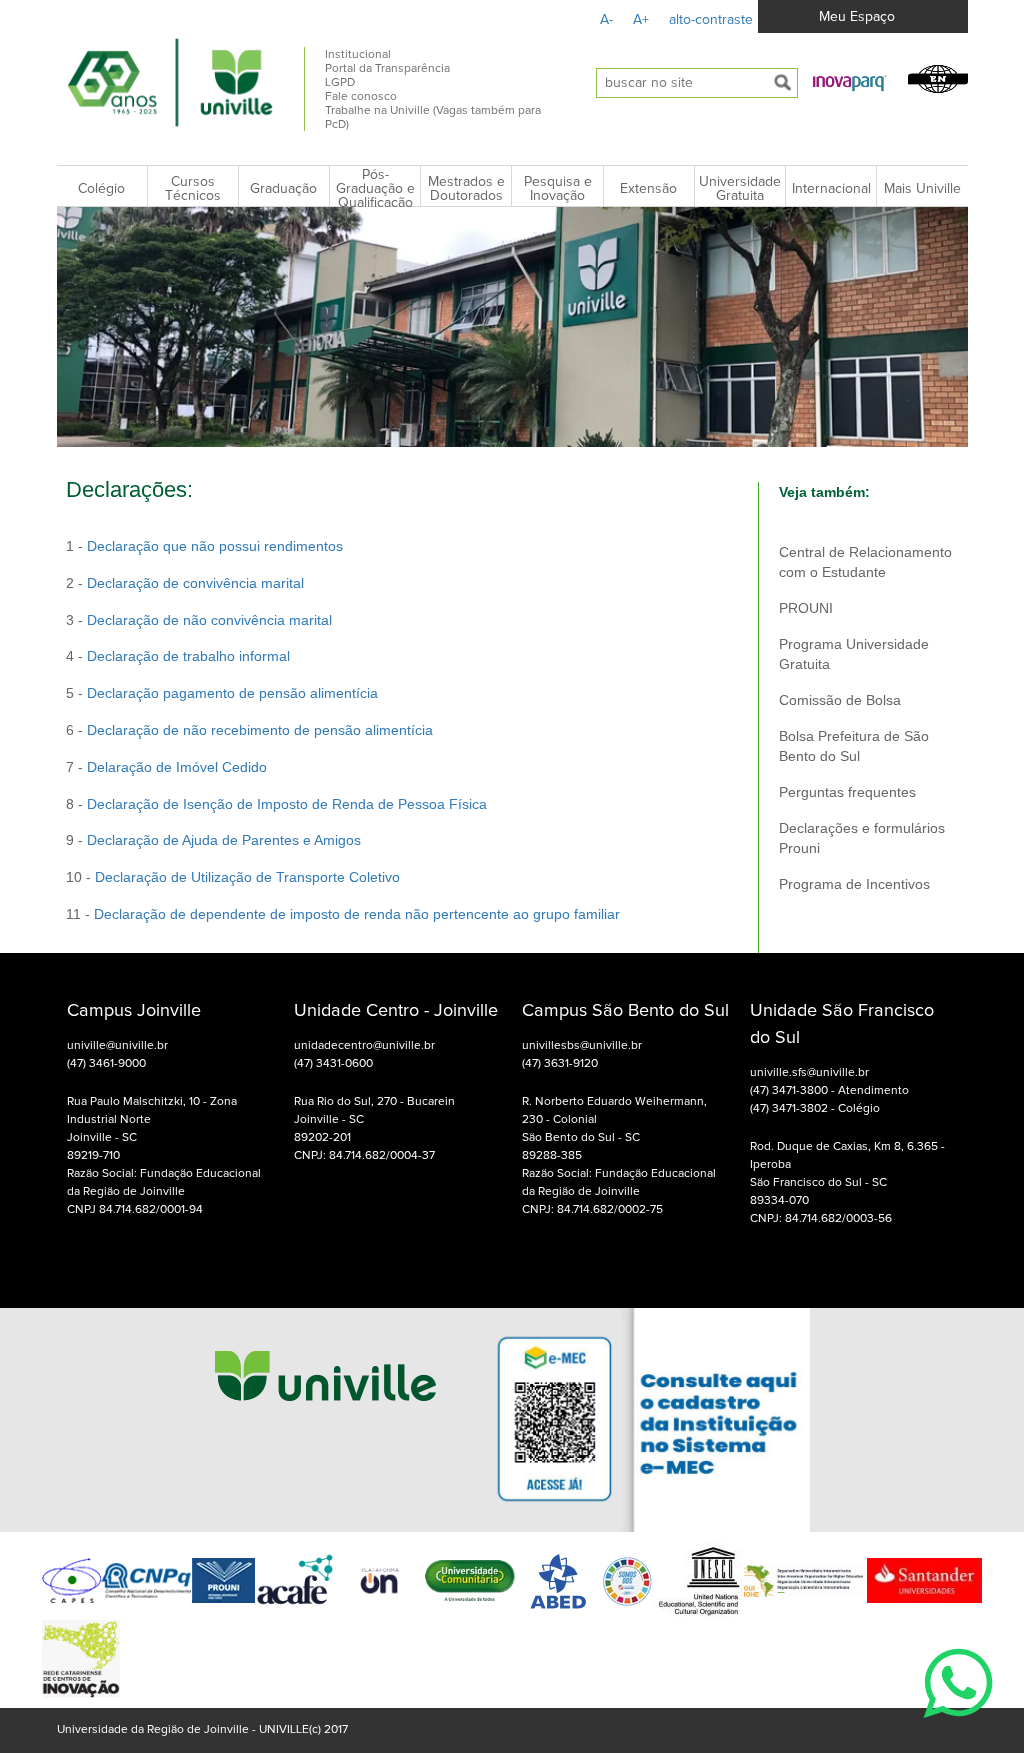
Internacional (831, 189)
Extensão (648, 189)
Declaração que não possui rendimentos (215, 546)
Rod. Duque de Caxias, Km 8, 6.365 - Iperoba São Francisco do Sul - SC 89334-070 (847, 1174)
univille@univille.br (117, 1046)
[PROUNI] (223, 1580)
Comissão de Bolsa (840, 700)
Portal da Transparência (387, 69)
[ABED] (559, 1581)
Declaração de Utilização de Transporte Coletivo (247, 877)
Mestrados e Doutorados (466, 189)
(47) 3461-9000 (106, 1064)
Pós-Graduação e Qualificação (375, 189)
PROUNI (806, 608)
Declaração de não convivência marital (209, 620)
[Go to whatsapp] (958, 1729)
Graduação (283, 189)
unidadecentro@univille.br (364, 1046)
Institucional (358, 55)
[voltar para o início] (325, 1419)
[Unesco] (699, 1581)
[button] (850, 82)
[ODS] (628, 1581)
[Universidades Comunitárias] (380, 1580)
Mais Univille (922, 189)
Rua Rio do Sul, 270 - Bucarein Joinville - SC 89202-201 (374, 1120)
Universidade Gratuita (740, 189)
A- (606, 20)
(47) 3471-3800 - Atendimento (829, 1091)
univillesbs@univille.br (582, 1046)
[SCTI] (81, 1659)
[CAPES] (71, 1580)
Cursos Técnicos (193, 189)
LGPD (340, 83)
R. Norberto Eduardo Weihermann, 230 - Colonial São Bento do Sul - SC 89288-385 (614, 1129)
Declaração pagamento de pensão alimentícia (234, 693)
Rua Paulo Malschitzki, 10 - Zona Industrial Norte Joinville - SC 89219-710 (152, 1129)
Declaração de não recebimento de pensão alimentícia (260, 730)
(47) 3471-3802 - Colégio (815, 1109)
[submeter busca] (783, 83)
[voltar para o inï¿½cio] (171, 82)
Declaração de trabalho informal (188, 656)
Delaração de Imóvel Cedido (177, 767)
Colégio (101, 189)
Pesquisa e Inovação (558, 189)
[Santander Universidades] (922, 1580)
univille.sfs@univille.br (809, 1073)
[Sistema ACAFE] (295, 1580)
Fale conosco (361, 97)
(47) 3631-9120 (560, 1064)
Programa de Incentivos (854, 884)
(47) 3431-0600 (333, 1064)
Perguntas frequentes (847, 792)
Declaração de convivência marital (195, 583)
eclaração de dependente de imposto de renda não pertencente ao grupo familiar (362, 914)
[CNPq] (146, 1580)
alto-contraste (711, 20)
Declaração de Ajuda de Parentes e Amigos (224, 840)
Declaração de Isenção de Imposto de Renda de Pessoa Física (287, 804)
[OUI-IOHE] (803, 1581)
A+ (641, 20)
